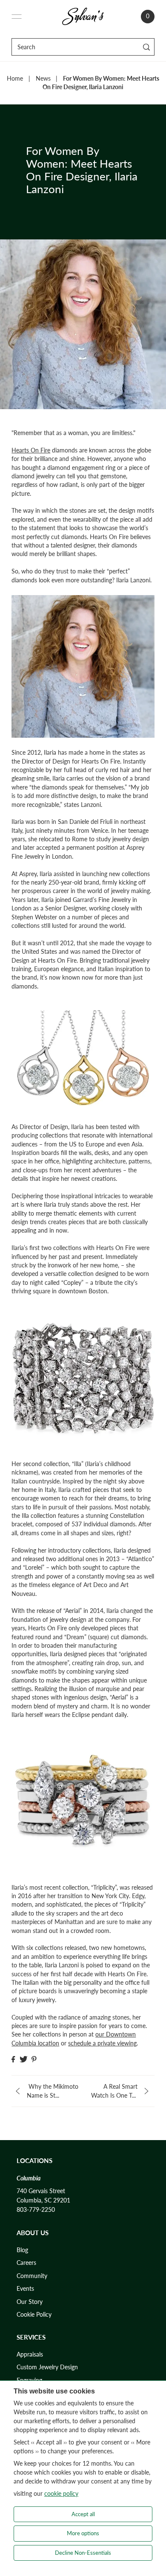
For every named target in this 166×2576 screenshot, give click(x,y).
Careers (26, 2263)
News (43, 79)
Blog (22, 2250)
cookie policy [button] (61, 2493)
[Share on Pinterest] (34, 2059)
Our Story (30, 2302)
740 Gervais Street (41, 2191)
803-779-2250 (36, 2210)
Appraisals (30, 2354)
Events (25, 2289)
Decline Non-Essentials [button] (83, 2553)
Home (15, 79)
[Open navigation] (17, 17)
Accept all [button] (83, 2514)
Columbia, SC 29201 (43, 2200)
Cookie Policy (34, 2315)
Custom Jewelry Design (47, 2367)
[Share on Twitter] (23, 2059)
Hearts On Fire (31, 450)
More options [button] (83, 2533)
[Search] (147, 47)
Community (32, 2276)
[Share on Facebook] (13, 2059)
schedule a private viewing (102, 2043)
